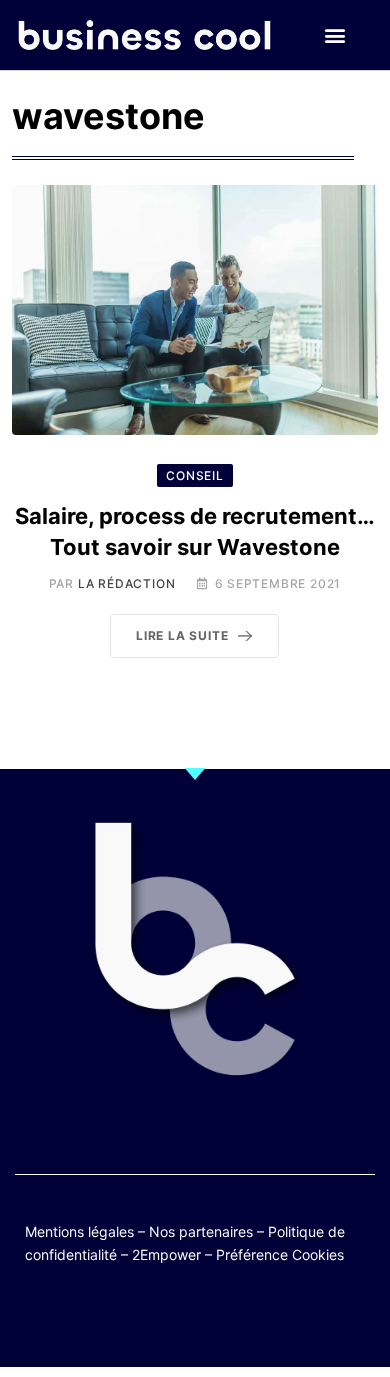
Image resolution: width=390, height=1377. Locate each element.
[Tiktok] (214, 1319)
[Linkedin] (292, 1319)
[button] (334, 35)
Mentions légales (79, 1231)
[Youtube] (175, 1319)
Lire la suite (182, 635)
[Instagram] (253, 1319)
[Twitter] (97, 1319)
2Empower (166, 1254)
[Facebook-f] (136, 1319)
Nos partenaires (201, 1231)
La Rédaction (127, 583)
